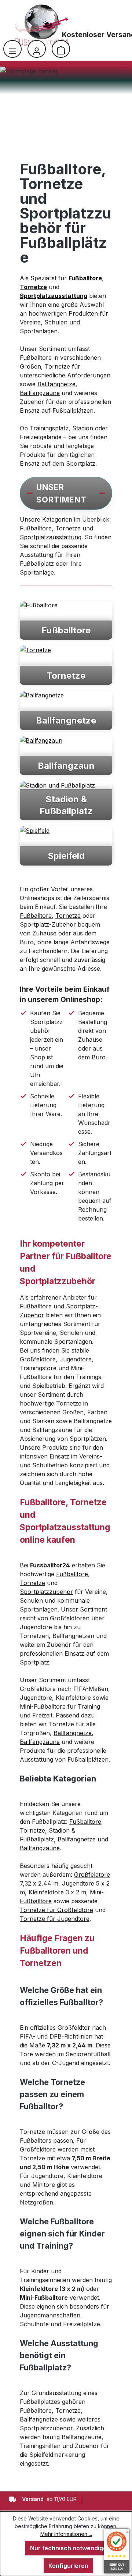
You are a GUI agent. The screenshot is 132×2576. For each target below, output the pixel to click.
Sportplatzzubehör (46, 1592)
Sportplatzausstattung (51, 537)
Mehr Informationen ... (66, 2534)
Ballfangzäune (40, 393)
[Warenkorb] (61, 49)
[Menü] (12, 49)
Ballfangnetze (56, 384)
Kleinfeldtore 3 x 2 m (57, 1892)
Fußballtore (36, 528)
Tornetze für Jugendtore (55, 1919)
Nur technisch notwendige (68, 2548)
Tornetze (68, 528)
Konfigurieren (68, 2566)
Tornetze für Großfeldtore (56, 1910)
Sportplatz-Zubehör (48, 924)
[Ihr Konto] (37, 49)
